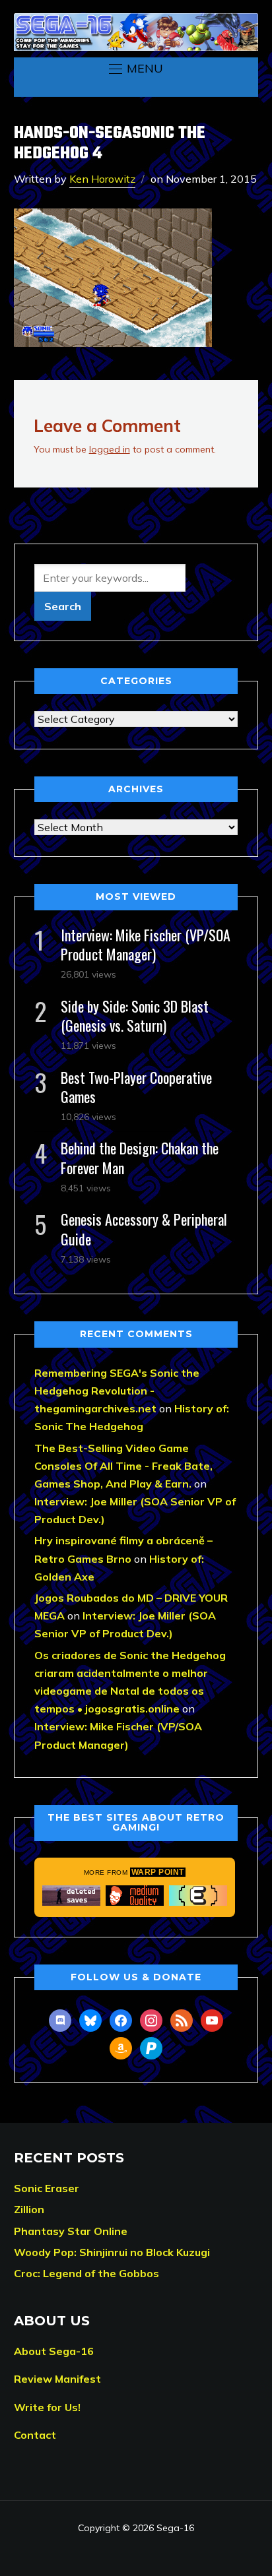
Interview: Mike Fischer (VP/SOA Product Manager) (146, 944)
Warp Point (158, 1872)
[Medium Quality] (135, 1896)
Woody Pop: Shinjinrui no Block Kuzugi (112, 2252)
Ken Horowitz (102, 179)
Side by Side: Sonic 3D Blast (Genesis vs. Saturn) (135, 1016)
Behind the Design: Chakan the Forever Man (140, 1157)
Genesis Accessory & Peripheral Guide (144, 1229)
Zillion (29, 2209)
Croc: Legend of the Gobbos (86, 2273)
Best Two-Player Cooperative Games (136, 1087)
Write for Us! (47, 2407)
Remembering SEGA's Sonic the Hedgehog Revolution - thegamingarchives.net (117, 1391)
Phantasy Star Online (71, 2231)
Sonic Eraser (47, 2188)
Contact (35, 2435)
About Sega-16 (54, 2351)
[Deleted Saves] (71, 1896)
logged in (110, 449)
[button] (136, 69)
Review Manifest (57, 2379)
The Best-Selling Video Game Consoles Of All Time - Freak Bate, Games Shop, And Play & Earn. (123, 1466)
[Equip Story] (198, 1896)
